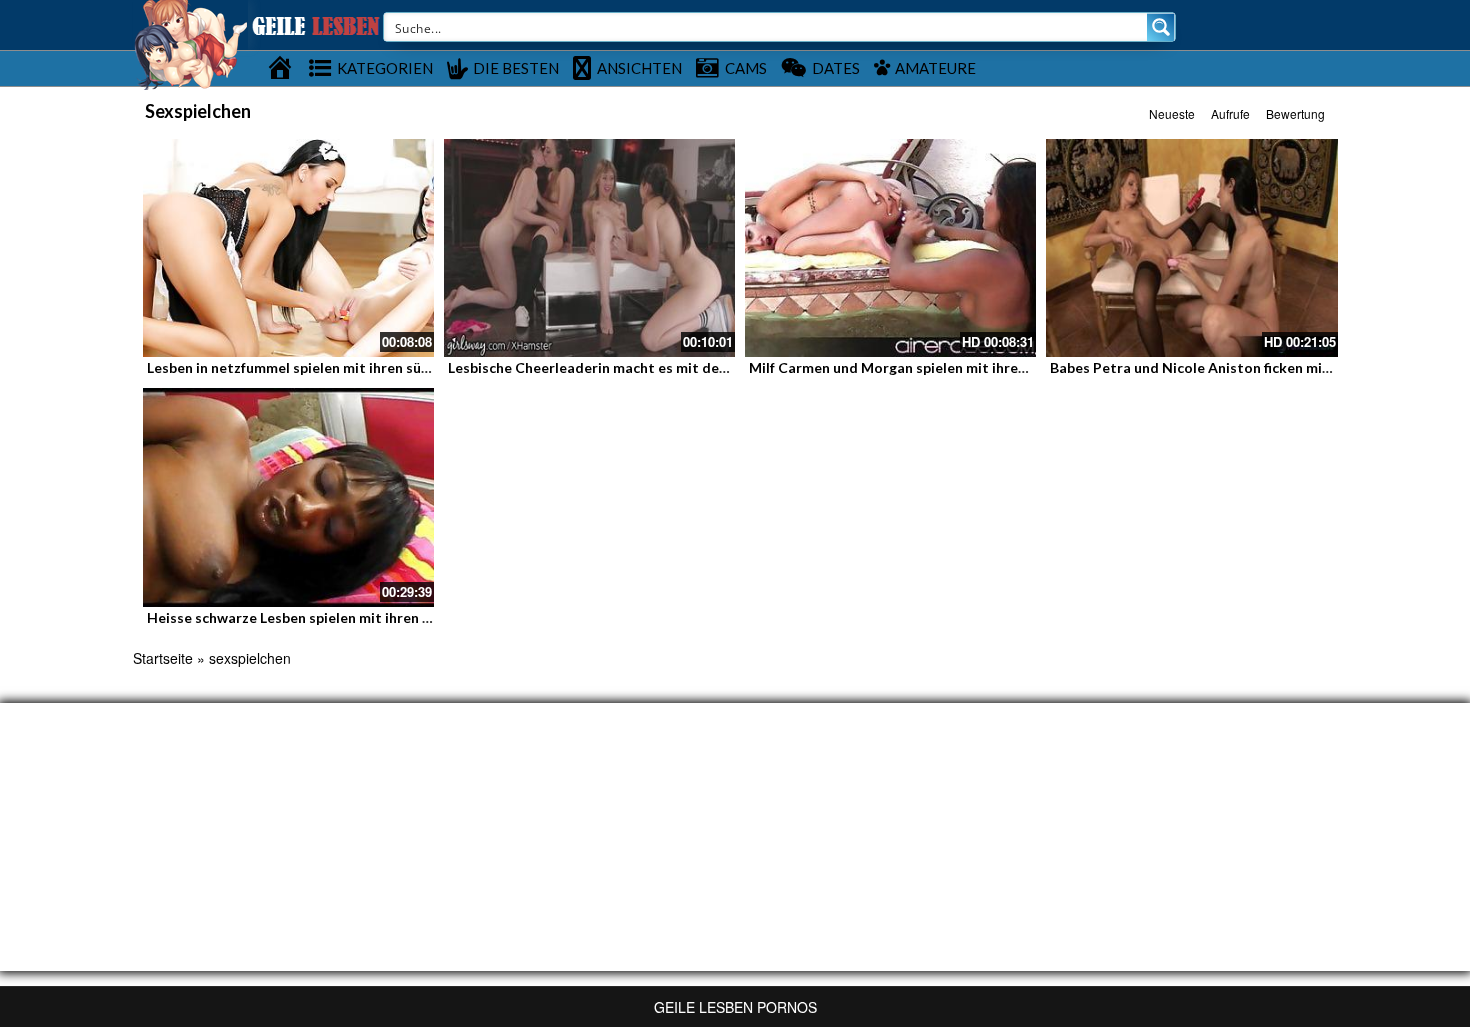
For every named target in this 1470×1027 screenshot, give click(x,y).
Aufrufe (1230, 113)
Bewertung (1295, 113)
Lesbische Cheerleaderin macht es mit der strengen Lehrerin (647, 367)
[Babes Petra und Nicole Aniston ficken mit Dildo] (1191, 248)
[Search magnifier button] (1161, 27)
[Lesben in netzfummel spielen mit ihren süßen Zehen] (288, 248)
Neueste (1172, 113)
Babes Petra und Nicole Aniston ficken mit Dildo (1209, 367)
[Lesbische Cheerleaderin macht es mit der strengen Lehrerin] (589, 248)
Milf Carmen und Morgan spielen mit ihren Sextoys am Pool (944, 367)
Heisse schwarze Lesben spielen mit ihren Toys (300, 617)
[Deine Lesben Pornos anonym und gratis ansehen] (190, 43)
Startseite (163, 658)
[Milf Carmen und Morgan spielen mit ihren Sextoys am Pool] (890, 248)
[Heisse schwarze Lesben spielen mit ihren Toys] (288, 497)
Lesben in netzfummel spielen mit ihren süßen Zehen (318, 367)
